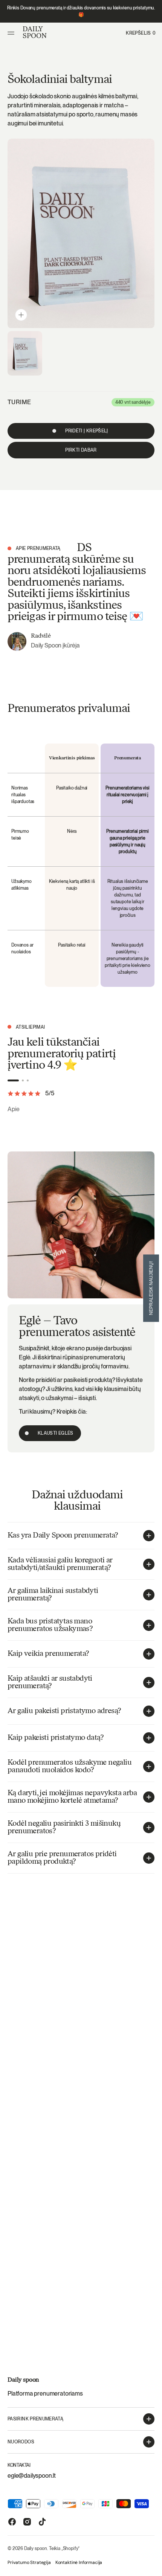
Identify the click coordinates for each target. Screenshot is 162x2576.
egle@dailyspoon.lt (32, 2476)
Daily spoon (36, 2549)
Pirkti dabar (81, 450)
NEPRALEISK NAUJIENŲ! (151, 1288)
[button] (12, 33)
